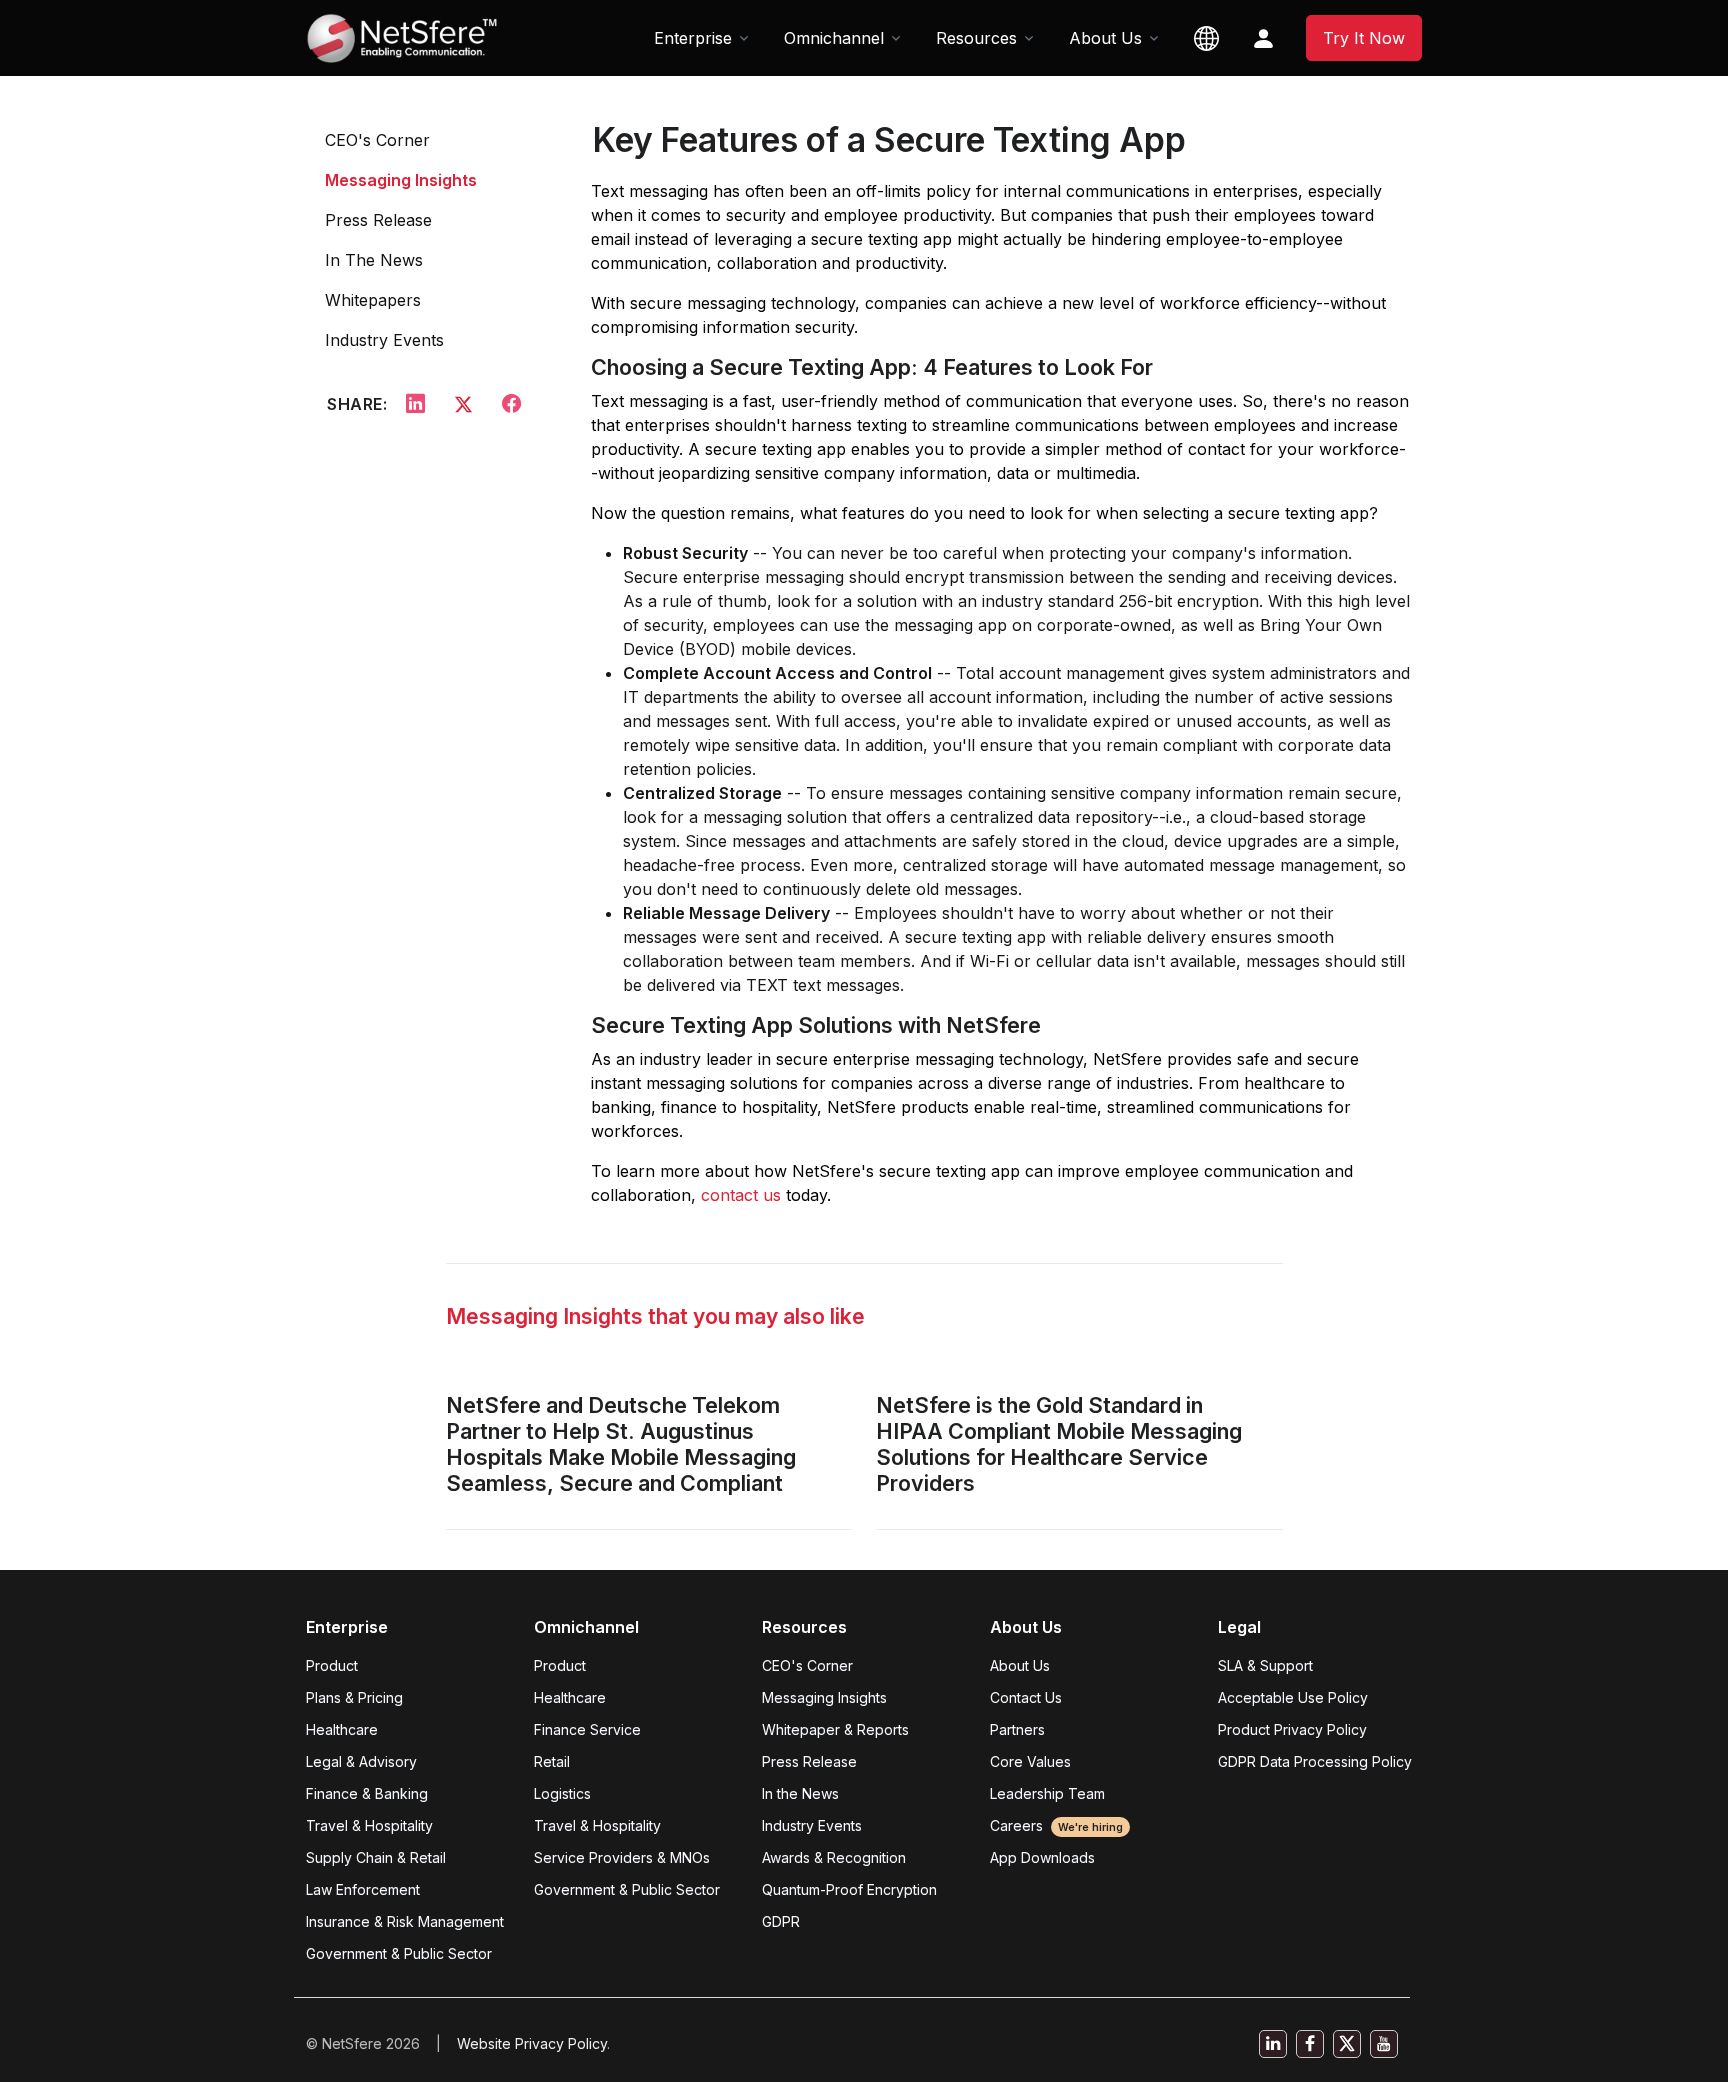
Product (332, 1665)
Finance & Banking (367, 1793)
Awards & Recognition (834, 1857)
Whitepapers (373, 300)
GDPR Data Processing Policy (1315, 1761)
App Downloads (1042, 1857)
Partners (1017, 1729)
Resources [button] (976, 38)
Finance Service (587, 1729)
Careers (1056, 1825)
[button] (1206, 38)
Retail (552, 1761)
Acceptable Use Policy (1293, 1697)
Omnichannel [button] (834, 38)
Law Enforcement (363, 1889)
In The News (374, 260)
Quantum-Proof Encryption (849, 1889)
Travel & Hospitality (369, 1825)
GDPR (781, 1921)
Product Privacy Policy (1292, 1729)
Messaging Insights (401, 180)
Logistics (562, 1793)
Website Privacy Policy (532, 2043)
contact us (743, 1195)
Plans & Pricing (354, 1697)
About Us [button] (1105, 38)
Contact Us (1026, 1697)
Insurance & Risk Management (405, 1921)
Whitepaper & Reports (835, 1729)
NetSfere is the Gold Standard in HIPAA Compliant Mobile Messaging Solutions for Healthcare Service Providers (1059, 1444)
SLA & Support (1265, 1665)
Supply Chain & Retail (376, 1857)
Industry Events (384, 340)
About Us (1020, 1665)
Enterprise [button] (693, 38)
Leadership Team (1047, 1793)
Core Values (1030, 1761)
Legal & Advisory (361, 1761)
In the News (800, 1793)
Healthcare (342, 1729)
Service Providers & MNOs (622, 1857)
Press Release (378, 220)
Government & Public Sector (399, 1953)
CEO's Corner (377, 140)
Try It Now (1364, 38)
